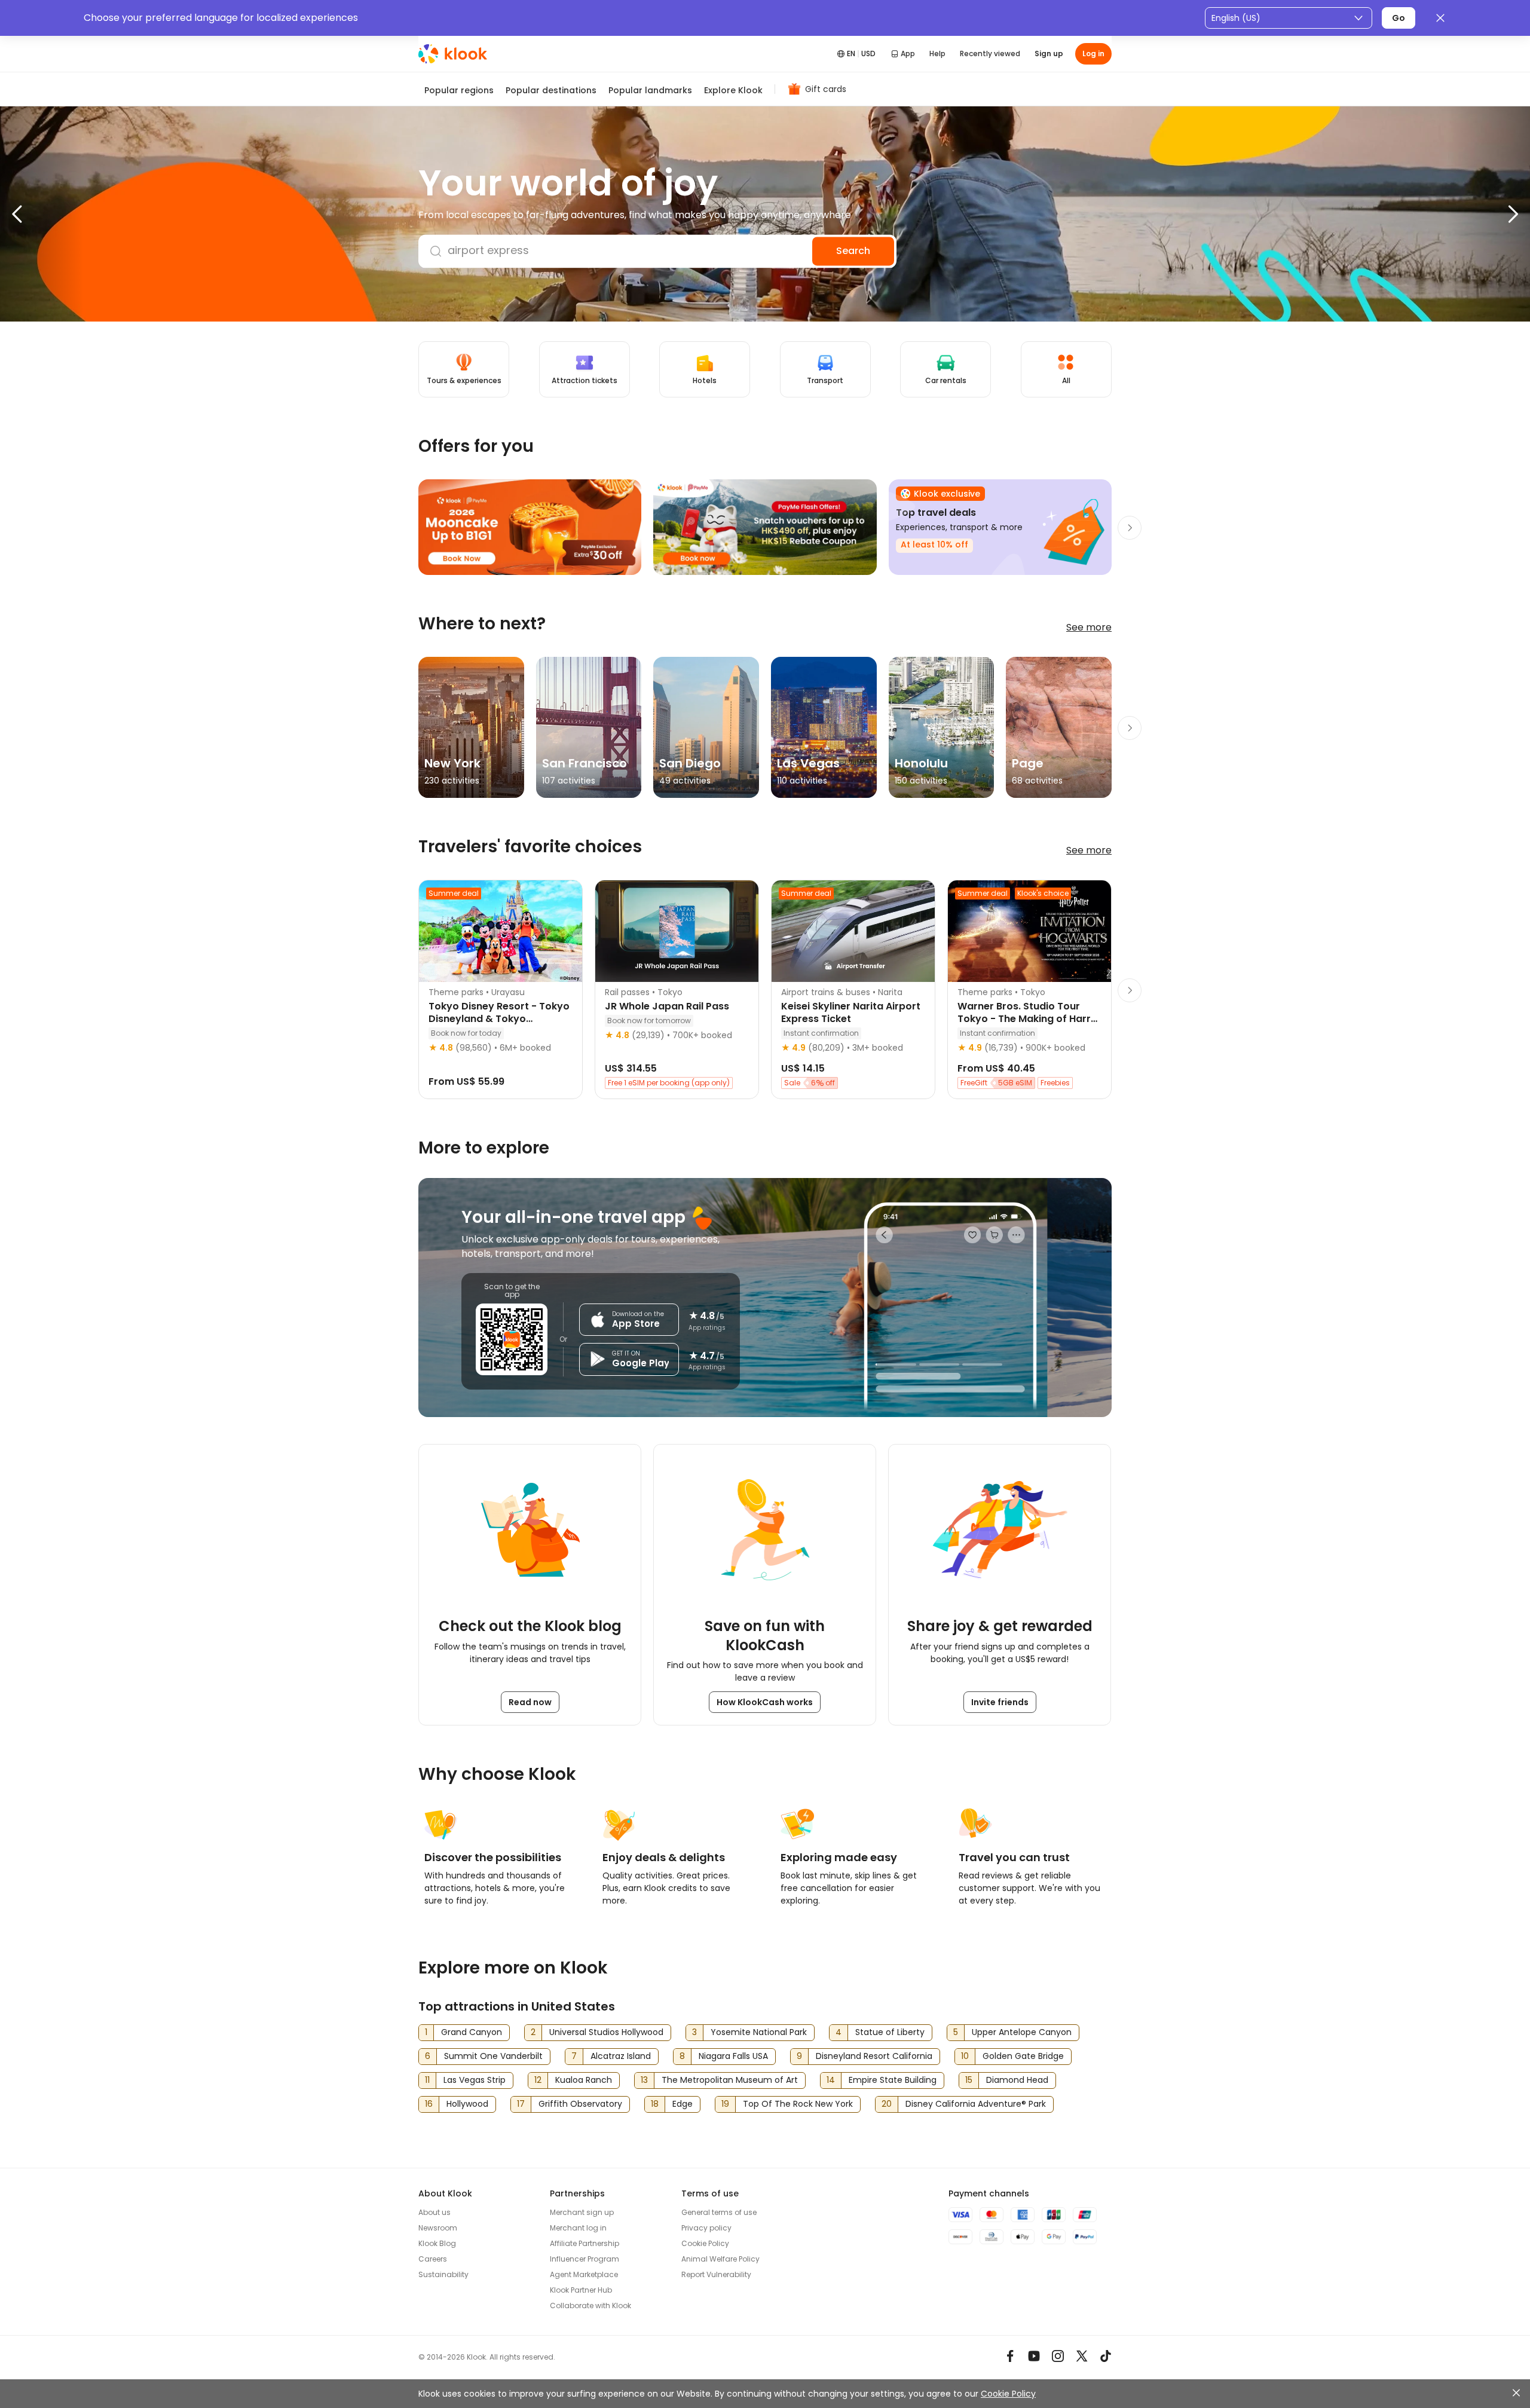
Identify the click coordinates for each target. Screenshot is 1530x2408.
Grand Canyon (472, 2032)
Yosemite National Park (759, 2032)
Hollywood (467, 2104)
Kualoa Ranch (584, 2080)
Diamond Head (1017, 2080)
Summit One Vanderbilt (493, 2056)
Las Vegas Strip (475, 2080)
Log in (1093, 53)
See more (1089, 627)
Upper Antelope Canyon (1022, 2032)
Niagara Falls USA (733, 2056)
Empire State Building (893, 2080)
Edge (683, 2104)
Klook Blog (437, 2243)
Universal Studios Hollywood (606, 2032)
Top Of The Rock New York (798, 2104)
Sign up (1049, 53)
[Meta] (1010, 2356)
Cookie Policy (1008, 2394)
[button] (42, 214)
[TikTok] (1106, 2356)
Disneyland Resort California (874, 2056)
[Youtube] (1034, 2356)
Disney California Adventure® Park (976, 2104)
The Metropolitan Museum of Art (730, 2080)
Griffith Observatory (580, 2104)
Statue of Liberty (890, 2032)
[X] (1082, 2356)
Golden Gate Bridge (1023, 2056)
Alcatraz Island (621, 2056)
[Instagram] (1058, 2356)
